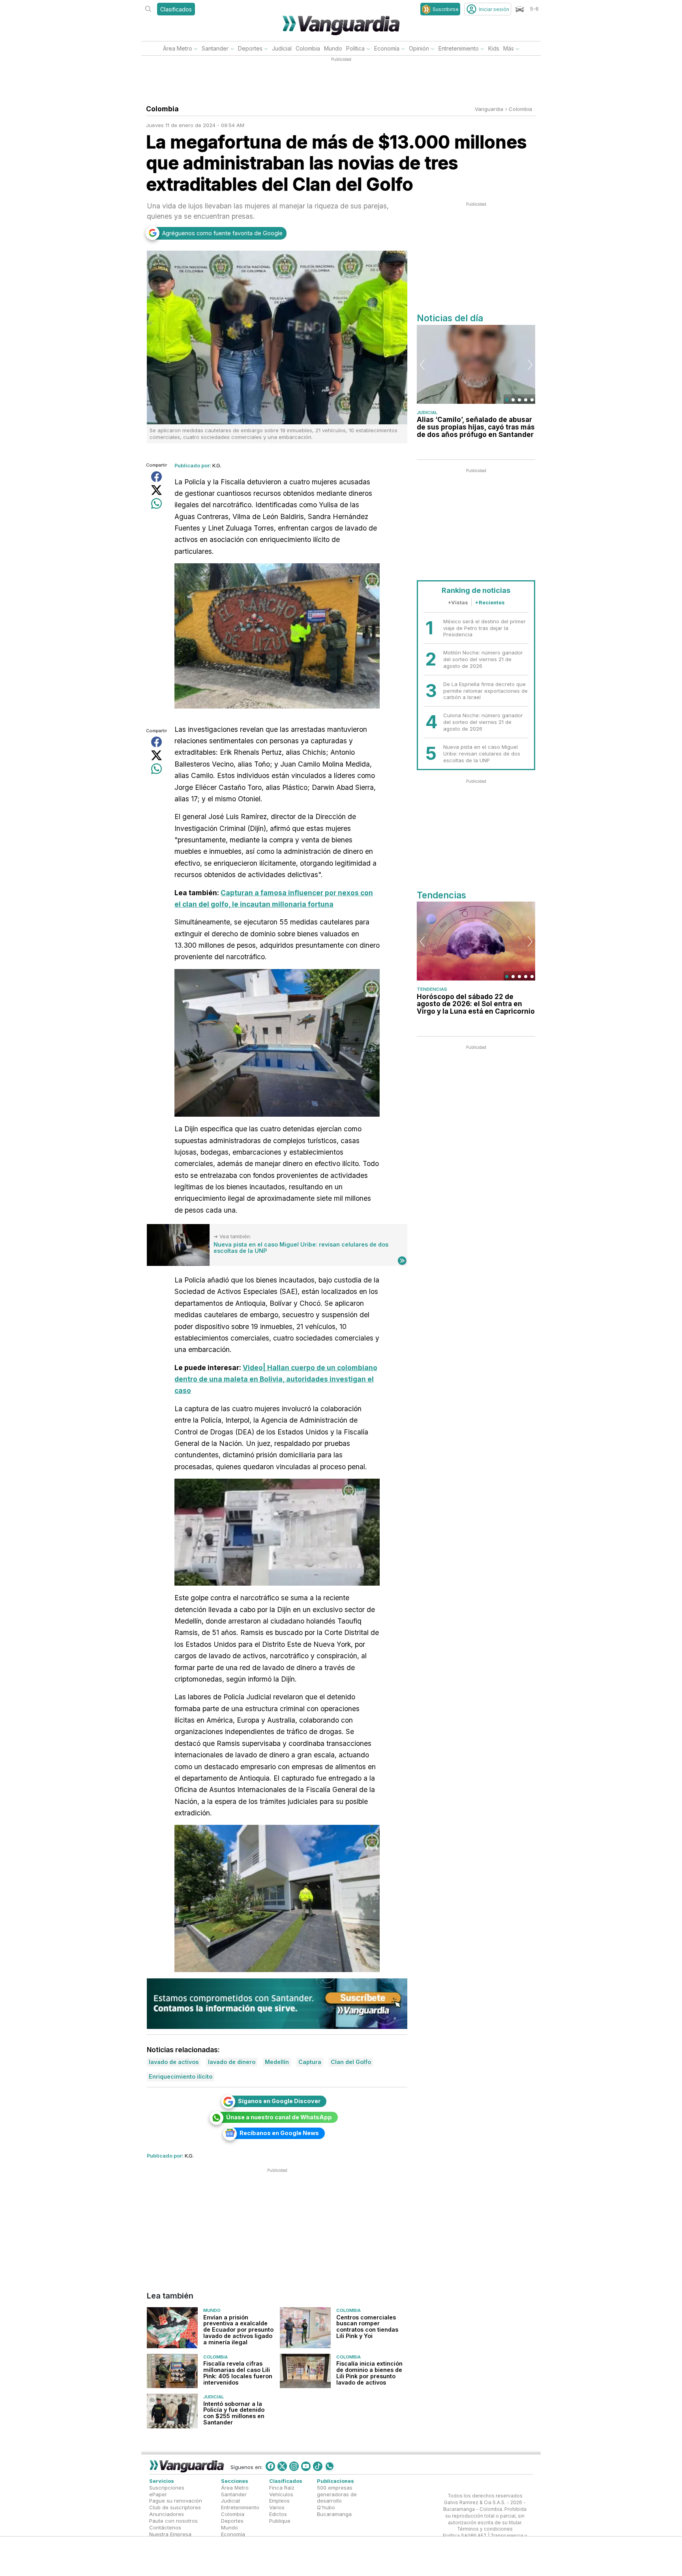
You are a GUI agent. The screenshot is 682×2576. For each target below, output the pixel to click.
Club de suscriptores (175, 2507)
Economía (387, 48)
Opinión (419, 48)
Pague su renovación (176, 2501)
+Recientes (490, 602)
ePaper (158, 2494)
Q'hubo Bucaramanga (334, 2511)
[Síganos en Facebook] (270, 2466)
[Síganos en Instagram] (294, 2466)
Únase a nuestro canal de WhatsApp (279, 2117)
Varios (277, 2507)
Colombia (308, 48)
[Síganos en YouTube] (306, 2466)
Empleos (279, 2501)
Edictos (278, 2514)
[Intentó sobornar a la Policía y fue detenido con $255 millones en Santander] (172, 2411)
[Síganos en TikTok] (318, 2466)
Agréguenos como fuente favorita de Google (222, 233)
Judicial (282, 48)
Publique (280, 2521)
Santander (215, 48)
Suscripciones (167, 2487)
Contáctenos (165, 2527)
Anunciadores (167, 2514)
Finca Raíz (282, 2487)
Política (355, 48)
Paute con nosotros (173, 2521)
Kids (494, 48)
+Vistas (458, 602)
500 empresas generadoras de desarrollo (337, 2494)
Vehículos (281, 2494)
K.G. (217, 465)
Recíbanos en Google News (279, 2133)
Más (509, 48)
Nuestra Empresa (170, 2534)
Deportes (250, 48)
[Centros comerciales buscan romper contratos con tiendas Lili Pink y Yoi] (305, 2328)
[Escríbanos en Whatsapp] (330, 2466)
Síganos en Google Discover (279, 2101)
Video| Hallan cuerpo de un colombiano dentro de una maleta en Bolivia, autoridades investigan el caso (276, 1379)
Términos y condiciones (485, 2529)
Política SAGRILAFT (465, 2536)
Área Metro (178, 48)
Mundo (333, 48)
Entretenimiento (459, 48)
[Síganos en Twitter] (282, 2466)
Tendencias (432, 989)
